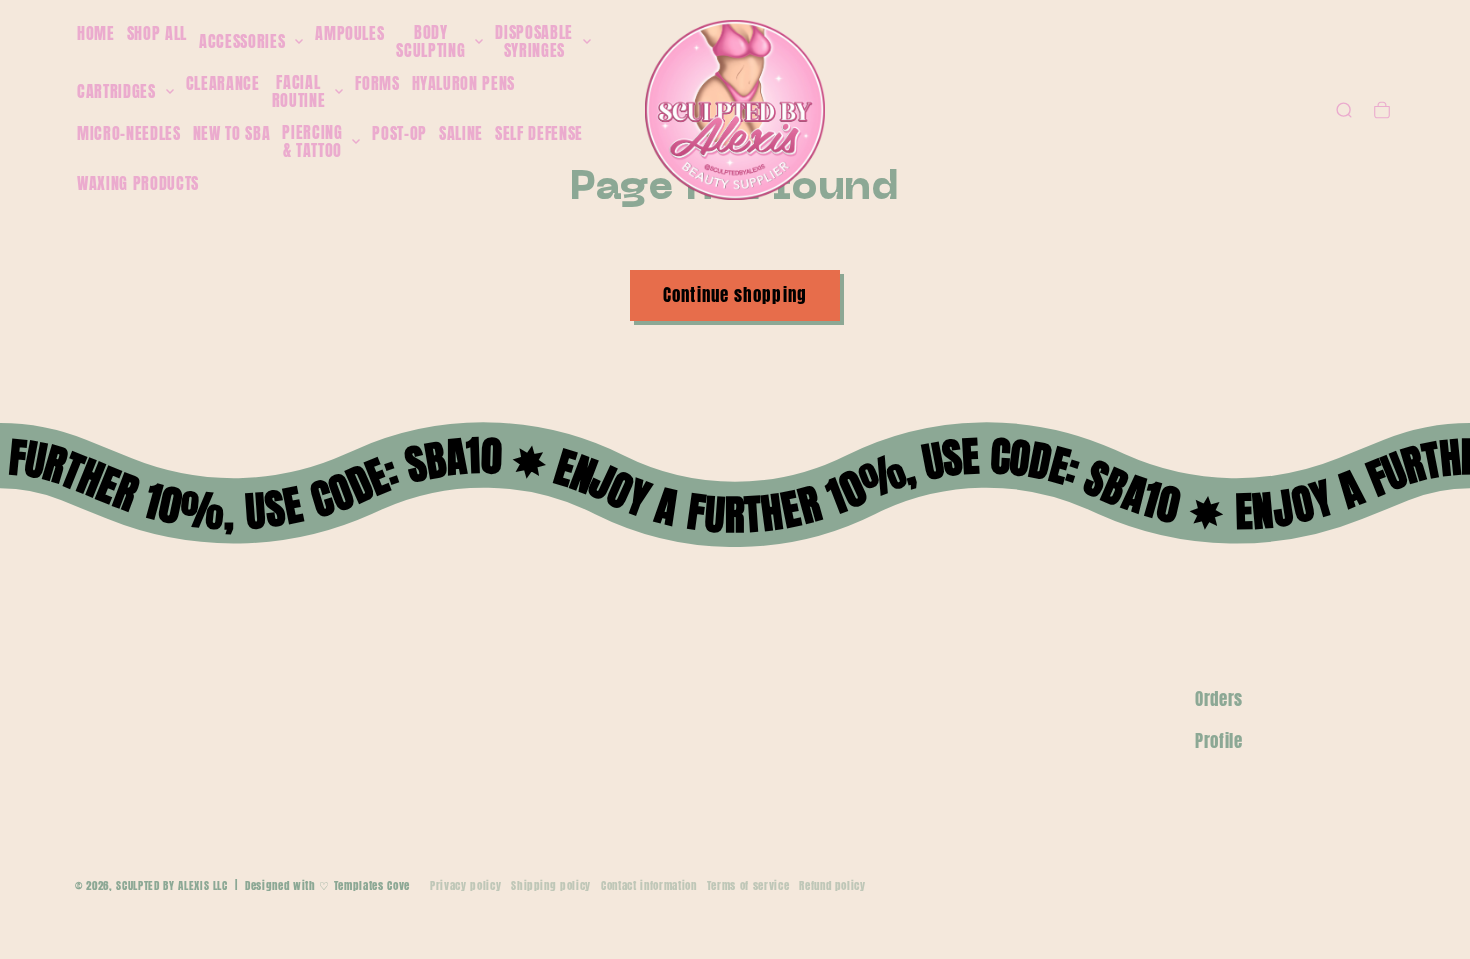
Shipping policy (551, 885)
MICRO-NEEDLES (129, 133)
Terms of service (748, 885)
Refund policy (832, 885)
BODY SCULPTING (430, 41)
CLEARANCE (223, 83)
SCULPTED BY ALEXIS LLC (172, 885)
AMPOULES (349, 33)
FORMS (377, 83)
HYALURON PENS (464, 83)
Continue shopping (735, 295)
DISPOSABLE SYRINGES (534, 41)
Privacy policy (465, 885)
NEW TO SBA (232, 133)
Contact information (649, 885)
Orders (1219, 699)
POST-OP (399, 133)
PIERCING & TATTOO (312, 141)
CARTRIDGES (116, 92)
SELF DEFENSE (539, 133)
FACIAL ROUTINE (299, 91)
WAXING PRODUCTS (138, 183)
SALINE (461, 133)
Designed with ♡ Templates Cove (327, 885)
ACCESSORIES (242, 42)
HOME (96, 33)
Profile (1219, 741)
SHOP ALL (157, 33)
